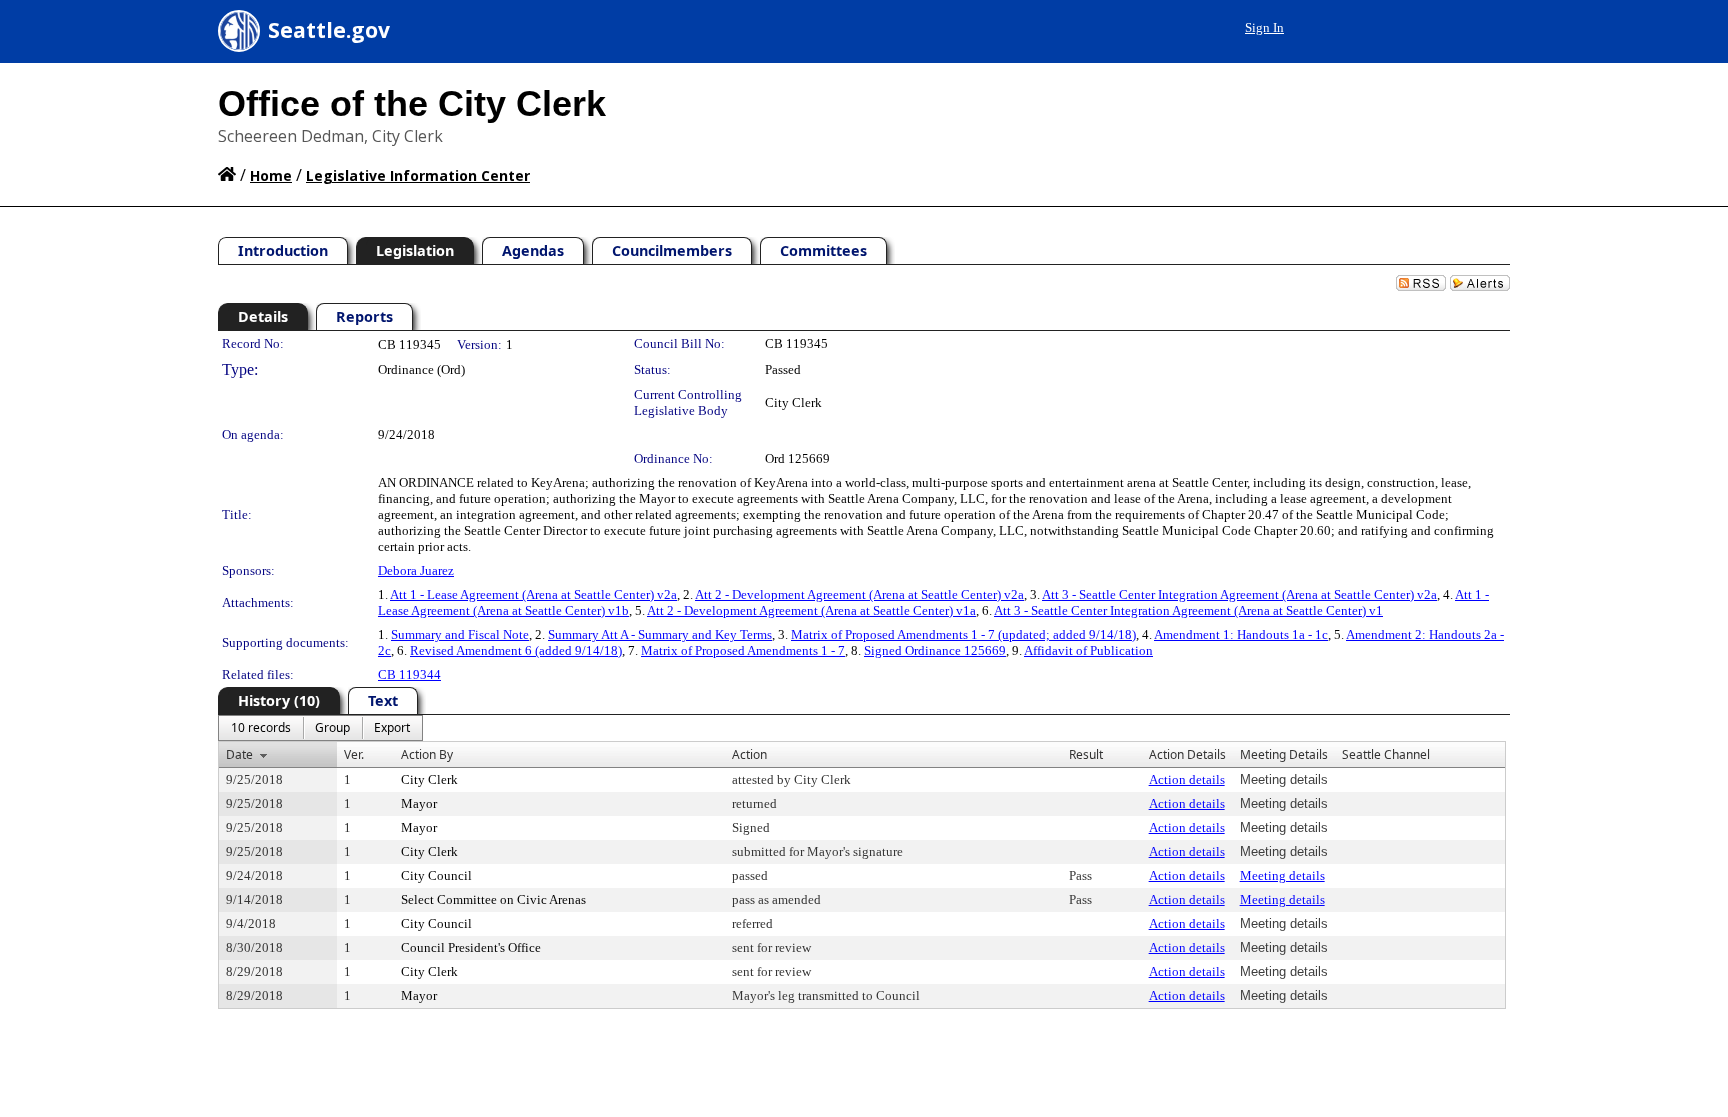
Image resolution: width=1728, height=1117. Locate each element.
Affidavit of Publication (1088, 650)
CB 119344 (409, 674)
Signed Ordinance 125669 (935, 650)
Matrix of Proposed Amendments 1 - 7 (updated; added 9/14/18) (963, 634)
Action (749, 754)
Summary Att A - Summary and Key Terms (660, 634)
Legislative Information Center (418, 175)
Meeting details (1282, 875)
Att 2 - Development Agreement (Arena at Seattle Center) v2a (859, 594)
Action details (1187, 779)
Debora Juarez (416, 570)
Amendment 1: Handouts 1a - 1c (1241, 634)
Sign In (1264, 27)
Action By (427, 754)
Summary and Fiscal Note (460, 634)
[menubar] (320, 728)
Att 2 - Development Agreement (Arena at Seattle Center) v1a (811, 610)
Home (271, 175)
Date (239, 754)
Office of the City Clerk (412, 103)
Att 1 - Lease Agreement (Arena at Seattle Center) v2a (533, 594)
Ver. (354, 754)
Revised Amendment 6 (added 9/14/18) (516, 650)
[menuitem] (261, 728)
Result (1086, 754)
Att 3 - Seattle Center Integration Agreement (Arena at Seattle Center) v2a (1239, 594)
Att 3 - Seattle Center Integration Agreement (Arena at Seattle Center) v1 (1188, 610)
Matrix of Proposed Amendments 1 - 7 (743, 650)
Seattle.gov (329, 30)
